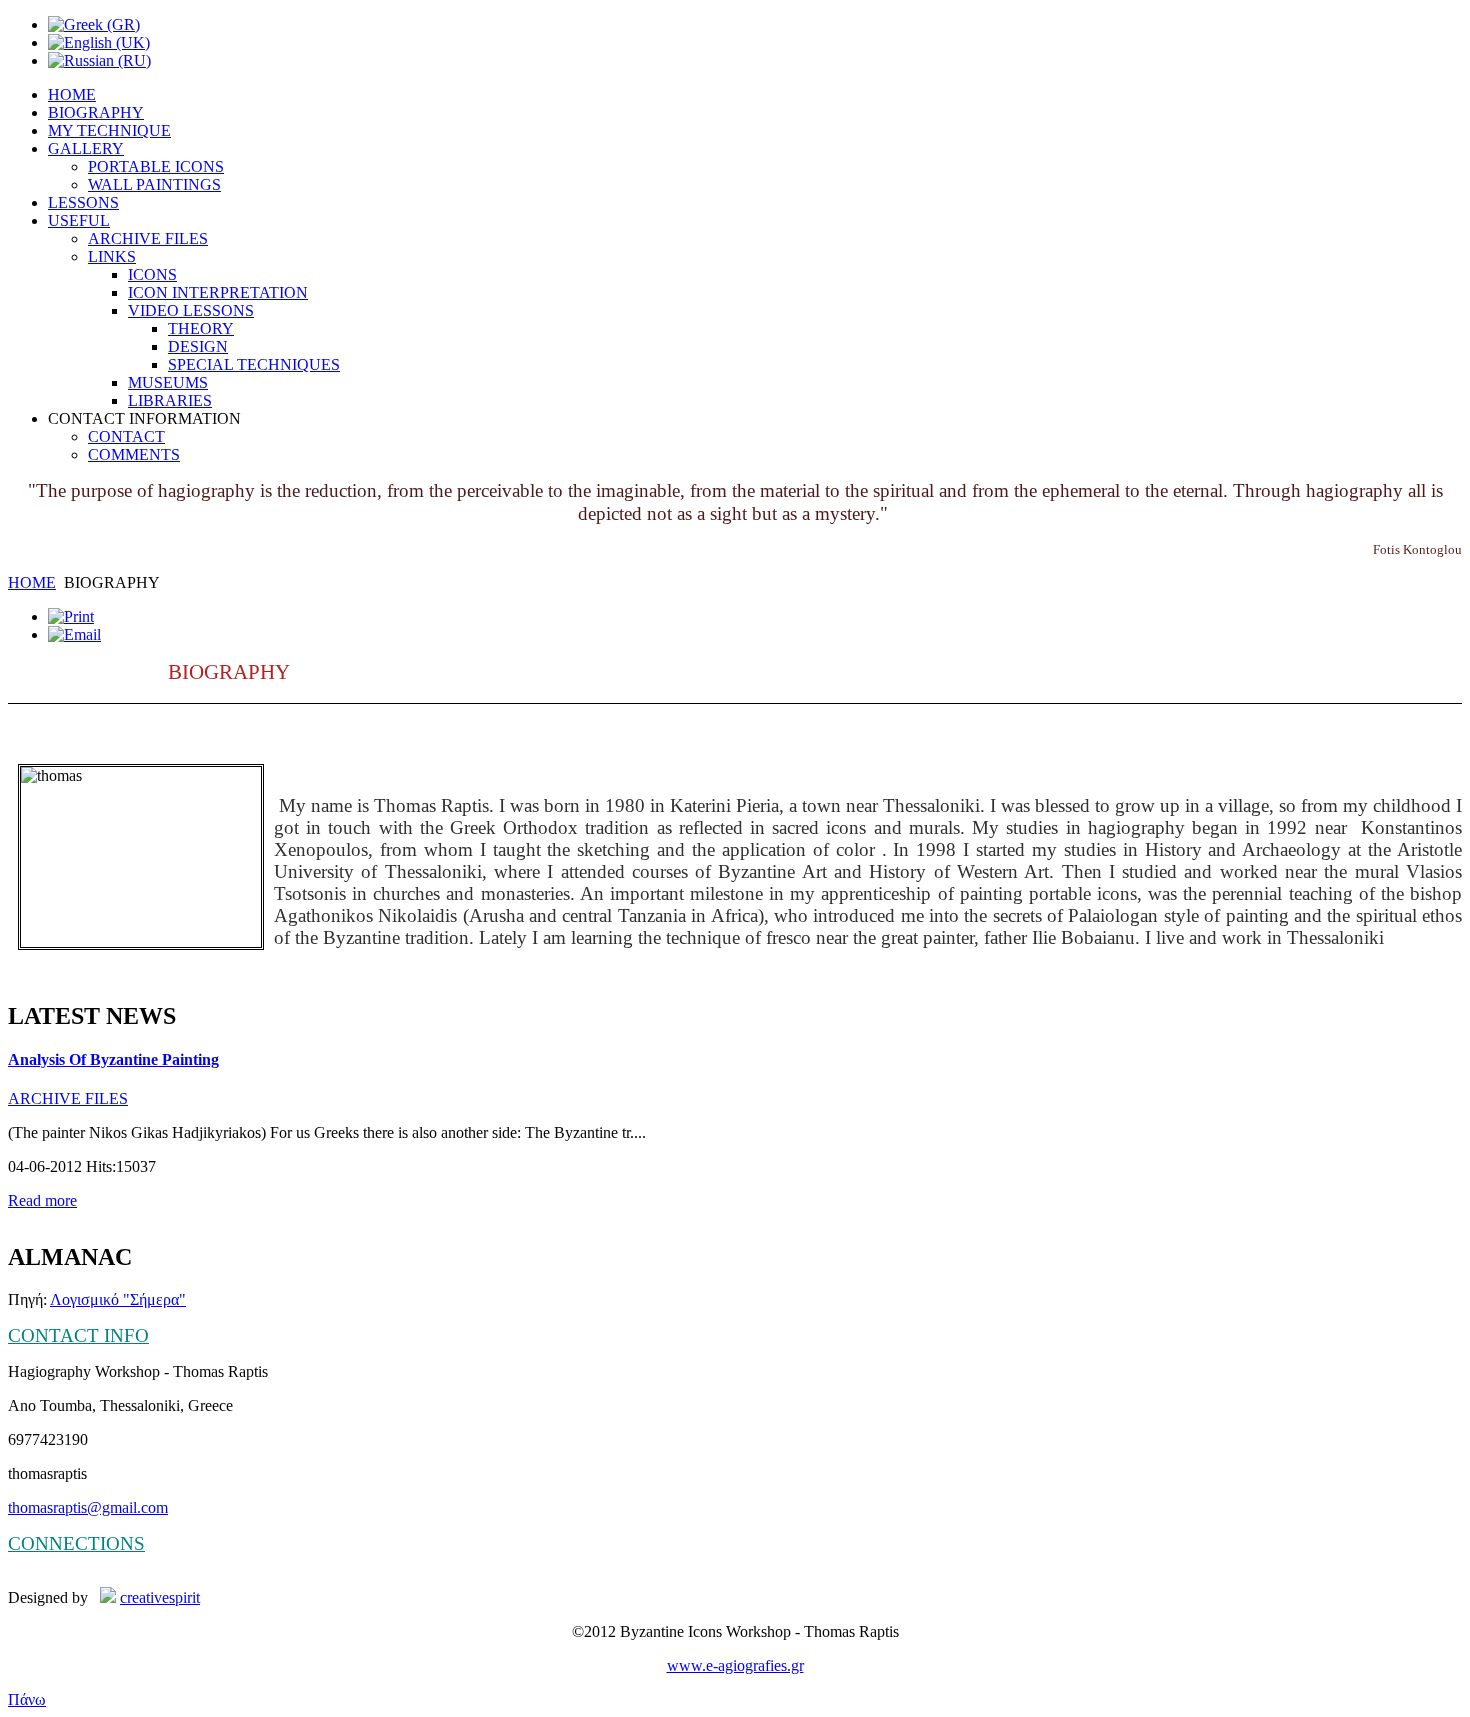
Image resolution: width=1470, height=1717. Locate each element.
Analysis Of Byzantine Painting (113, 1059)
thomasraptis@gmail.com (88, 1507)
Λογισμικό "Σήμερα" (118, 1299)
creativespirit (160, 1597)
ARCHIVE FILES (68, 1098)
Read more (42, 1200)
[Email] (74, 634)
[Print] (71, 616)
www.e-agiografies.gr (735, 1665)
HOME (32, 582)
